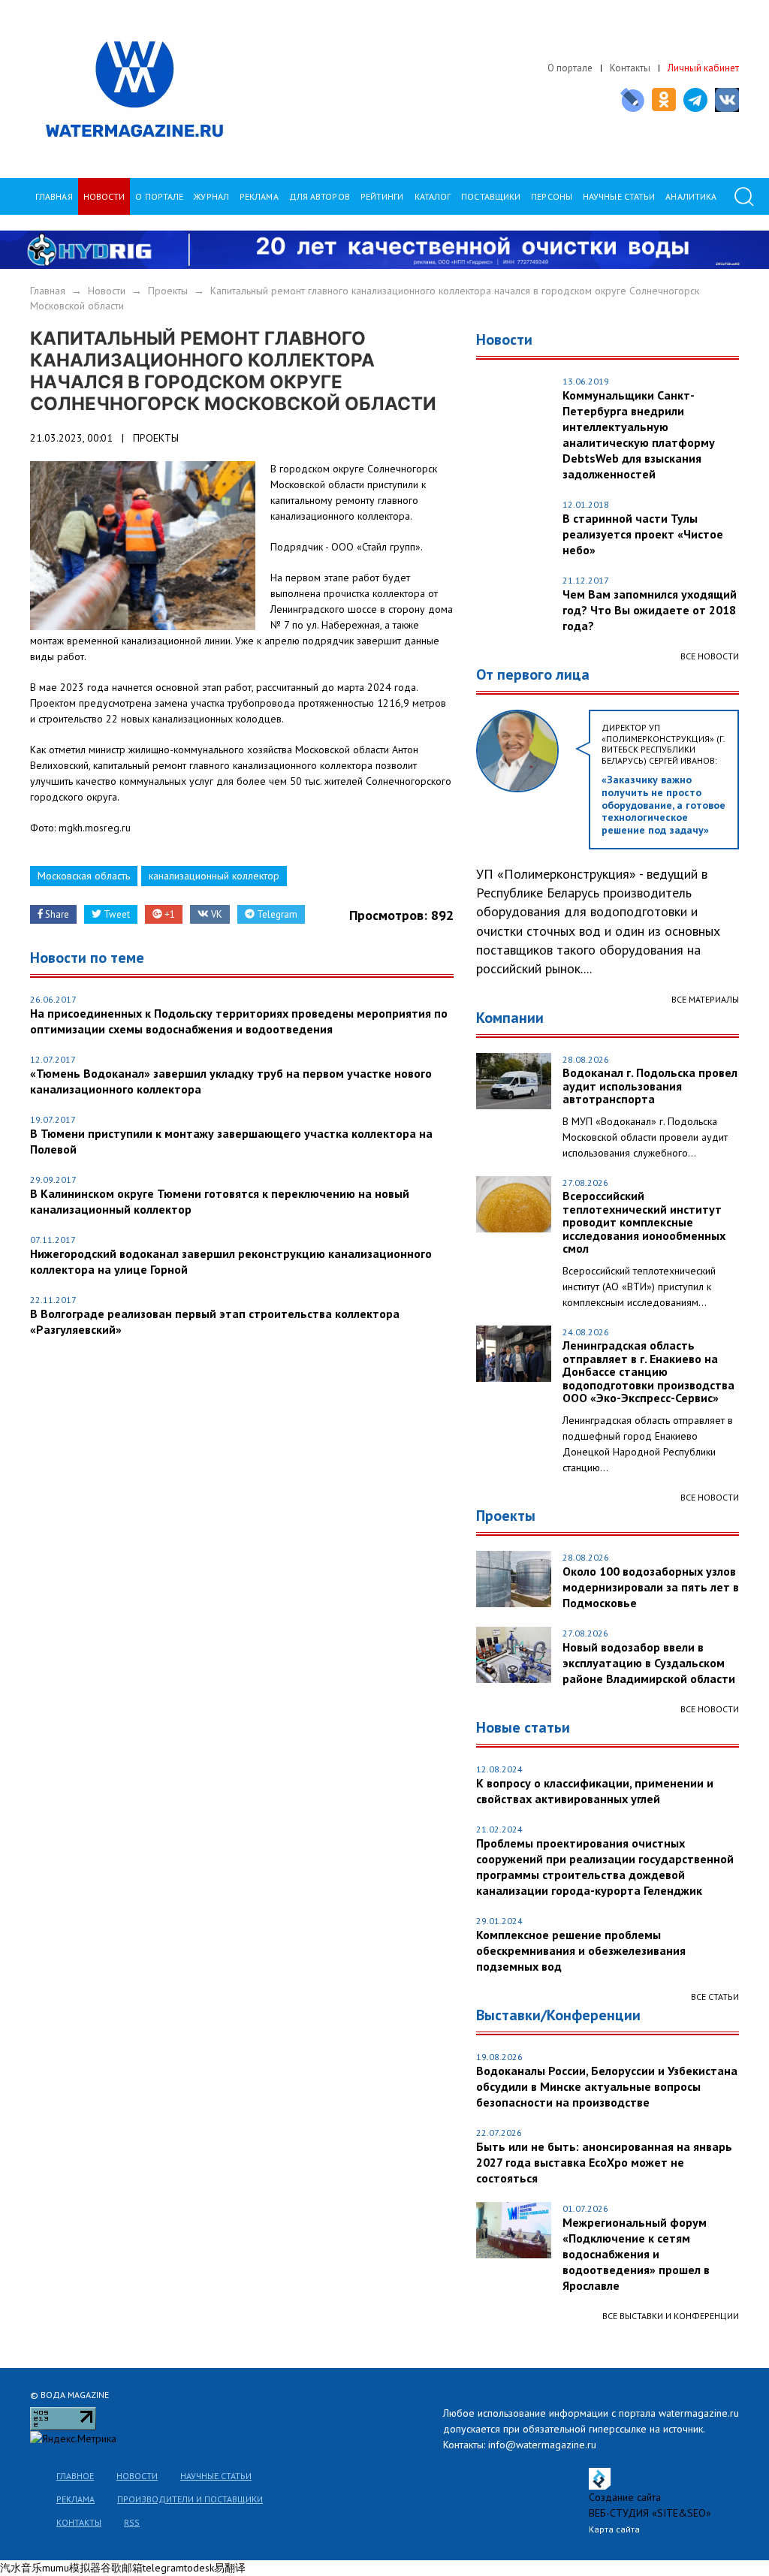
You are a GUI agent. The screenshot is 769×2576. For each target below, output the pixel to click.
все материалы (705, 999)
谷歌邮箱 (122, 2568)
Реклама (259, 196)
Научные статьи (216, 2476)
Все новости (710, 656)
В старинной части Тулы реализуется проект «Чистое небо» (643, 534)
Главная (54, 196)
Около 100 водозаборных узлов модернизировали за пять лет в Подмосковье (651, 1587)
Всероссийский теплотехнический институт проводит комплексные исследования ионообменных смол (644, 1223)
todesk (199, 2568)
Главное (75, 2476)
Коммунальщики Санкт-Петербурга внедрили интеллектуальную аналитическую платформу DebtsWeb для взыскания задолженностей (639, 434)
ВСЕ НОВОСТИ (710, 1497)
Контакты (630, 68)
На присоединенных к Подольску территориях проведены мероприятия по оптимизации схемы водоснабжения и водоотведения (239, 1021)
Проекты (168, 291)
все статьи (715, 1997)
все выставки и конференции (671, 2316)
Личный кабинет (703, 68)
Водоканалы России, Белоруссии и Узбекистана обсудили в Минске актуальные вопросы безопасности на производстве (607, 2086)
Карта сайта (614, 2529)
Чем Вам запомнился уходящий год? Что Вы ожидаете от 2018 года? (650, 610)
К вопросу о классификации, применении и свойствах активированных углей (595, 1791)
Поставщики (491, 196)
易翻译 (230, 2568)
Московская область (84, 876)
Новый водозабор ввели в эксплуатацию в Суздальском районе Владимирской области (649, 1663)
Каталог (433, 196)
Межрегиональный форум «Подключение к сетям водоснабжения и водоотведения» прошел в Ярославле (636, 2254)
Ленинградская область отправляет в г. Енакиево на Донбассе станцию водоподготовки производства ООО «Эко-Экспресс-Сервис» (648, 1372)
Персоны (552, 196)
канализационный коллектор (214, 876)
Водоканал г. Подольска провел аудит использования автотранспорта (650, 1086)
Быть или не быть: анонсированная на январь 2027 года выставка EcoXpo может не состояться (604, 2162)
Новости (104, 196)
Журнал (211, 196)
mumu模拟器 (71, 2568)
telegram (163, 2568)
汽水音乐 (21, 2568)
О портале (570, 68)
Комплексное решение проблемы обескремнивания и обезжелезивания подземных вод (581, 1950)
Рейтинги (382, 196)
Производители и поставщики (190, 2499)
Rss (132, 2522)
